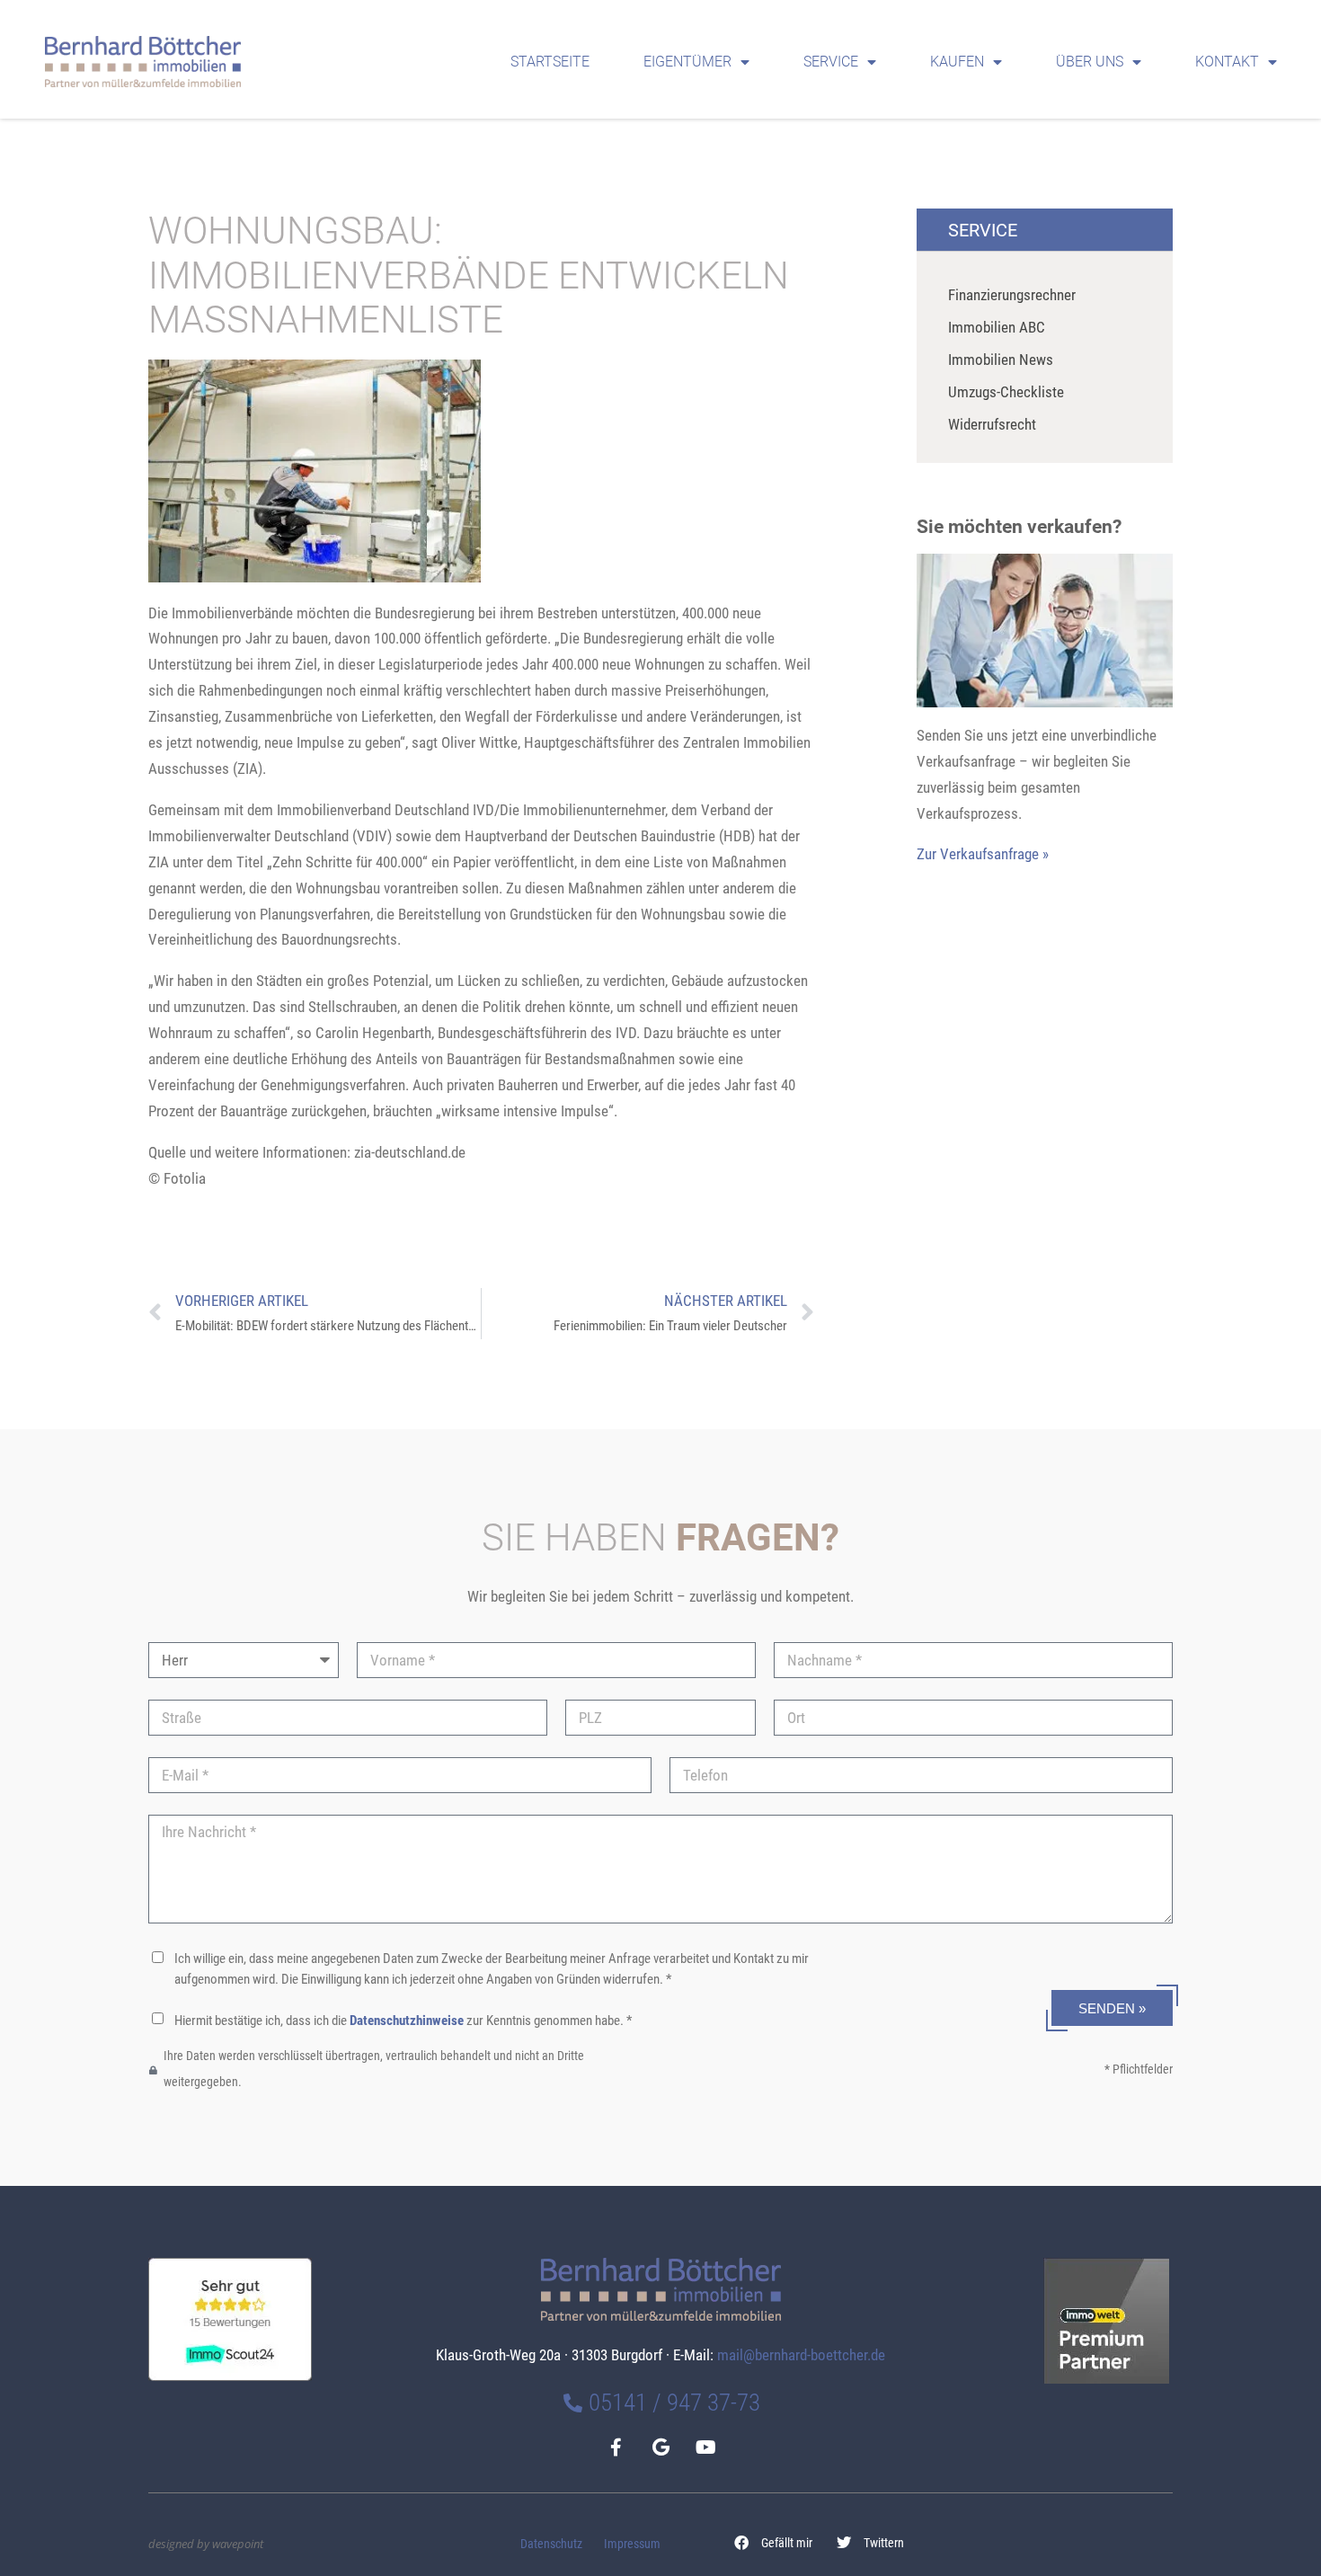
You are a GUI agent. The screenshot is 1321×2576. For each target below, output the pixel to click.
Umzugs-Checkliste (1006, 392)
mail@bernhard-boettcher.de (801, 2355)
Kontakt (1227, 62)
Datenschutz (551, 2544)
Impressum (632, 2544)
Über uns (1090, 62)
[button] (774, 2543)
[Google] (660, 2447)
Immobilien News (1001, 360)
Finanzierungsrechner (1012, 295)
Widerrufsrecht (992, 424)
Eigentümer (687, 62)
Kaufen (957, 62)
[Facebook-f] (616, 2447)
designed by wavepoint (206, 2544)
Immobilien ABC (997, 327)
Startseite (550, 62)
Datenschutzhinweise (407, 2021)
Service (831, 62)
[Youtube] (705, 2447)
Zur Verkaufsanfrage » (983, 854)
